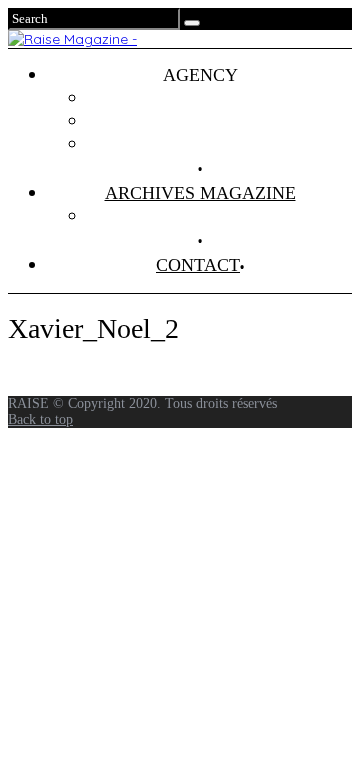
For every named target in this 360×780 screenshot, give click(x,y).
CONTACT (198, 265)
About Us (220, 144)
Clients (220, 121)
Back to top (40, 419)
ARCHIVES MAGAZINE (200, 193)
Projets (220, 98)
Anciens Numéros (220, 216)
